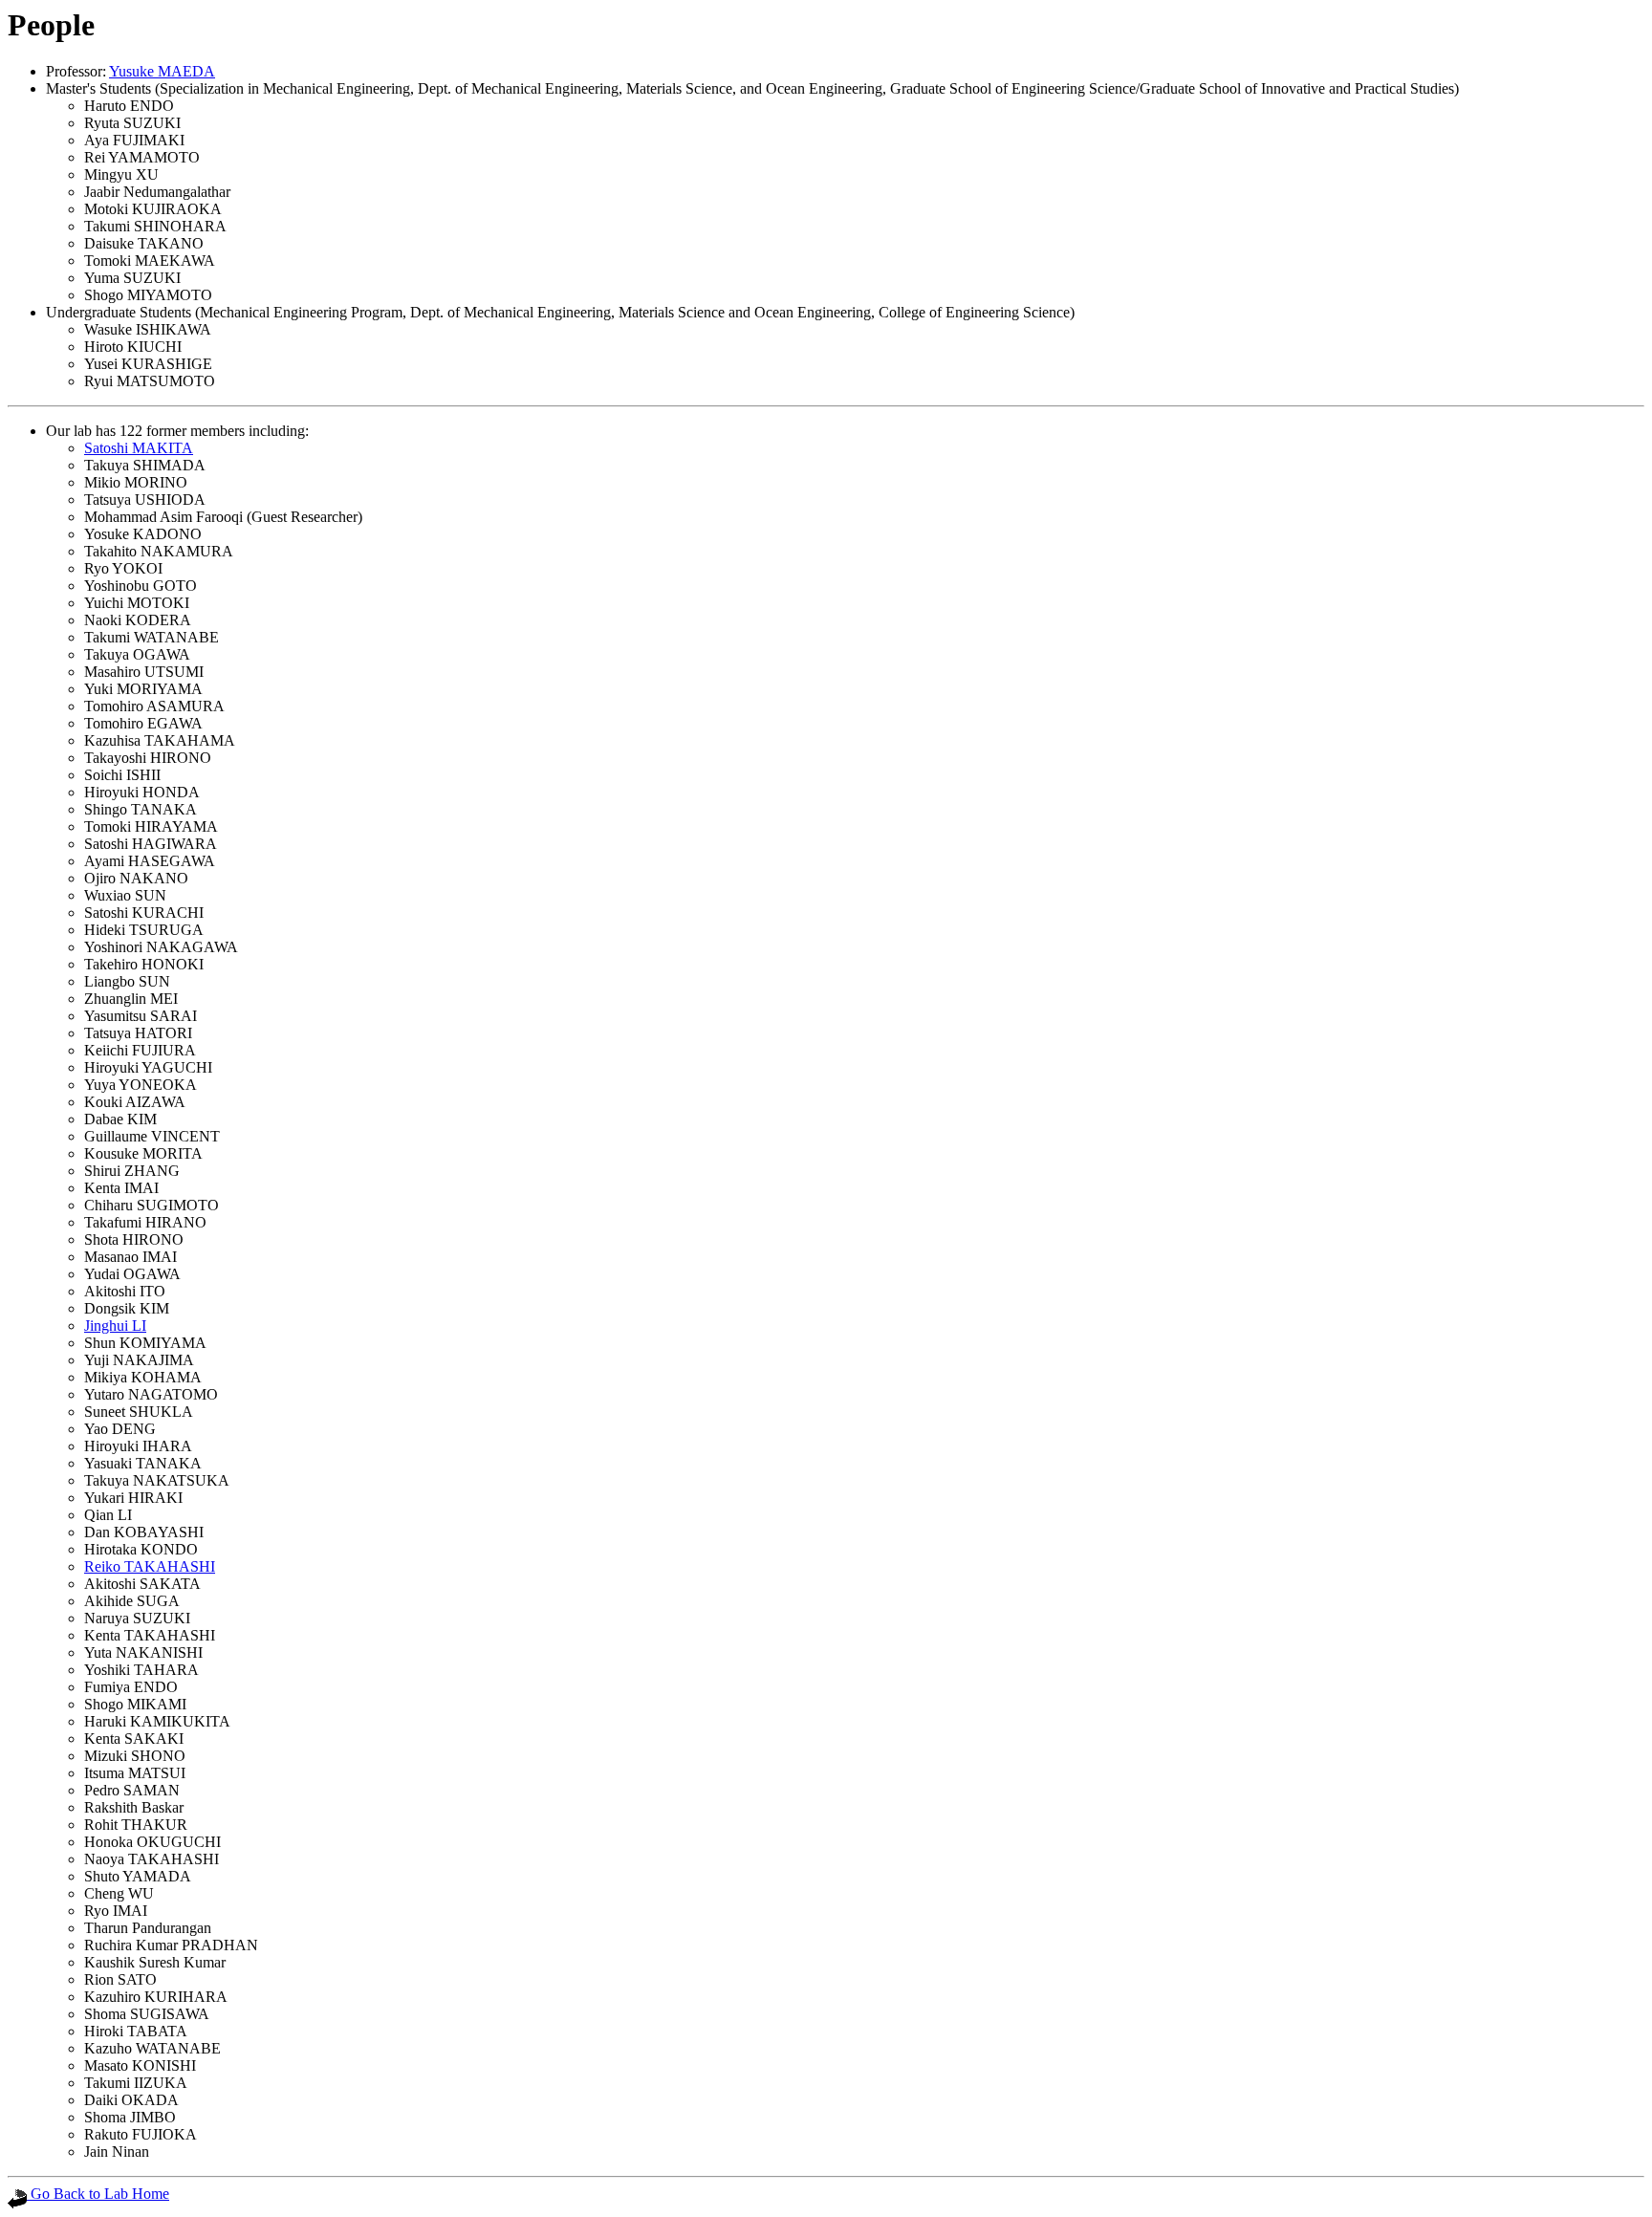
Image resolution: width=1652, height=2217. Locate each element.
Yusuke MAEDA (162, 71)
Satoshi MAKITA (139, 448)
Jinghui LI (115, 1326)
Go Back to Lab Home (98, 2194)
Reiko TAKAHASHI (150, 1566)
